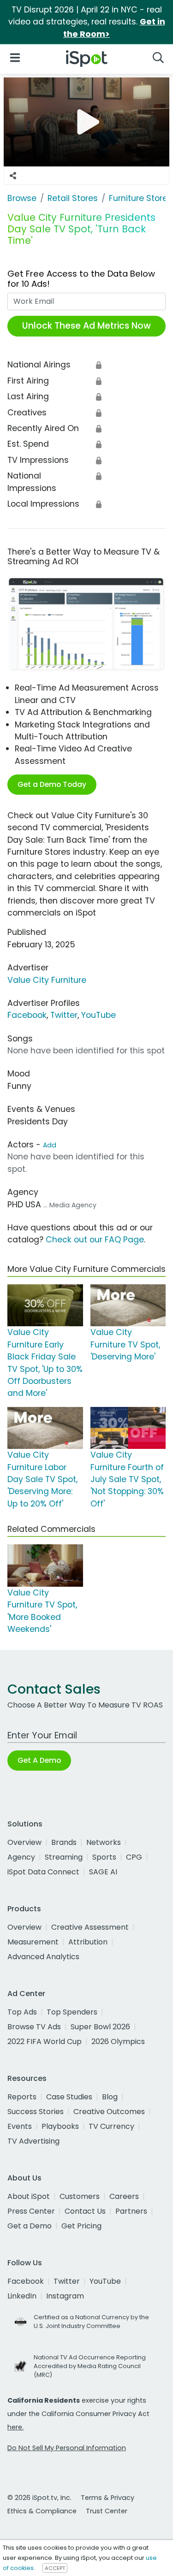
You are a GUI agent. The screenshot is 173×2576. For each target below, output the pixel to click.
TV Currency (111, 2126)
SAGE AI (103, 1872)
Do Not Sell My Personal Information (67, 2448)
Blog (110, 2097)
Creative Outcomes (109, 2112)
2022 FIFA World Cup (45, 2041)
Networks (104, 1842)
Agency (21, 1857)
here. (15, 2427)
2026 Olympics (118, 2041)
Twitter (64, 1015)
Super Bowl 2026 (100, 2027)
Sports (104, 1857)
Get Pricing (81, 2226)
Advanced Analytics (43, 1957)
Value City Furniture (47, 980)
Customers (80, 2196)
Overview (24, 1842)
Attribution (88, 1942)
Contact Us (85, 2211)
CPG (134, 1857)
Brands (64, 1842)
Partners (131, 2211)
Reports (22, 2097)
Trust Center (107, 2511)
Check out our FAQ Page (95, 1240)
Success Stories (36, 2112)
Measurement (33, 1942)
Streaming (64, 1857)
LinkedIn (22, 2296)
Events (20, 2126)
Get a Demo (30, 2226)
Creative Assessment (90, 1927)
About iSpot (29, 2196)
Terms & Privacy (107, 2498)
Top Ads (22, 2012)
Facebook (27, 1015)
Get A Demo (39, 1760)
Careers (124, 2196)
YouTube (98, 1015)
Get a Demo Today (52, 784)
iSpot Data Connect (43, 1872)
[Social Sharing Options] (13, 176)
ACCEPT (55, 2568)
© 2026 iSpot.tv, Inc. (39, 2498)
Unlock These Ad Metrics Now (86, 326)
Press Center (31, 2211)
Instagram (65, 2296)
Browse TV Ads (34, 2027)
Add (50, 1145)
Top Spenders (72, 2012)
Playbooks (60, 2126)
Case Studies (69, 2097)
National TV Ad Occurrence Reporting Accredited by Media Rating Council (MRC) (90, 2366)
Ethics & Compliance (42, 2511)
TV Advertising (33, 2141)
